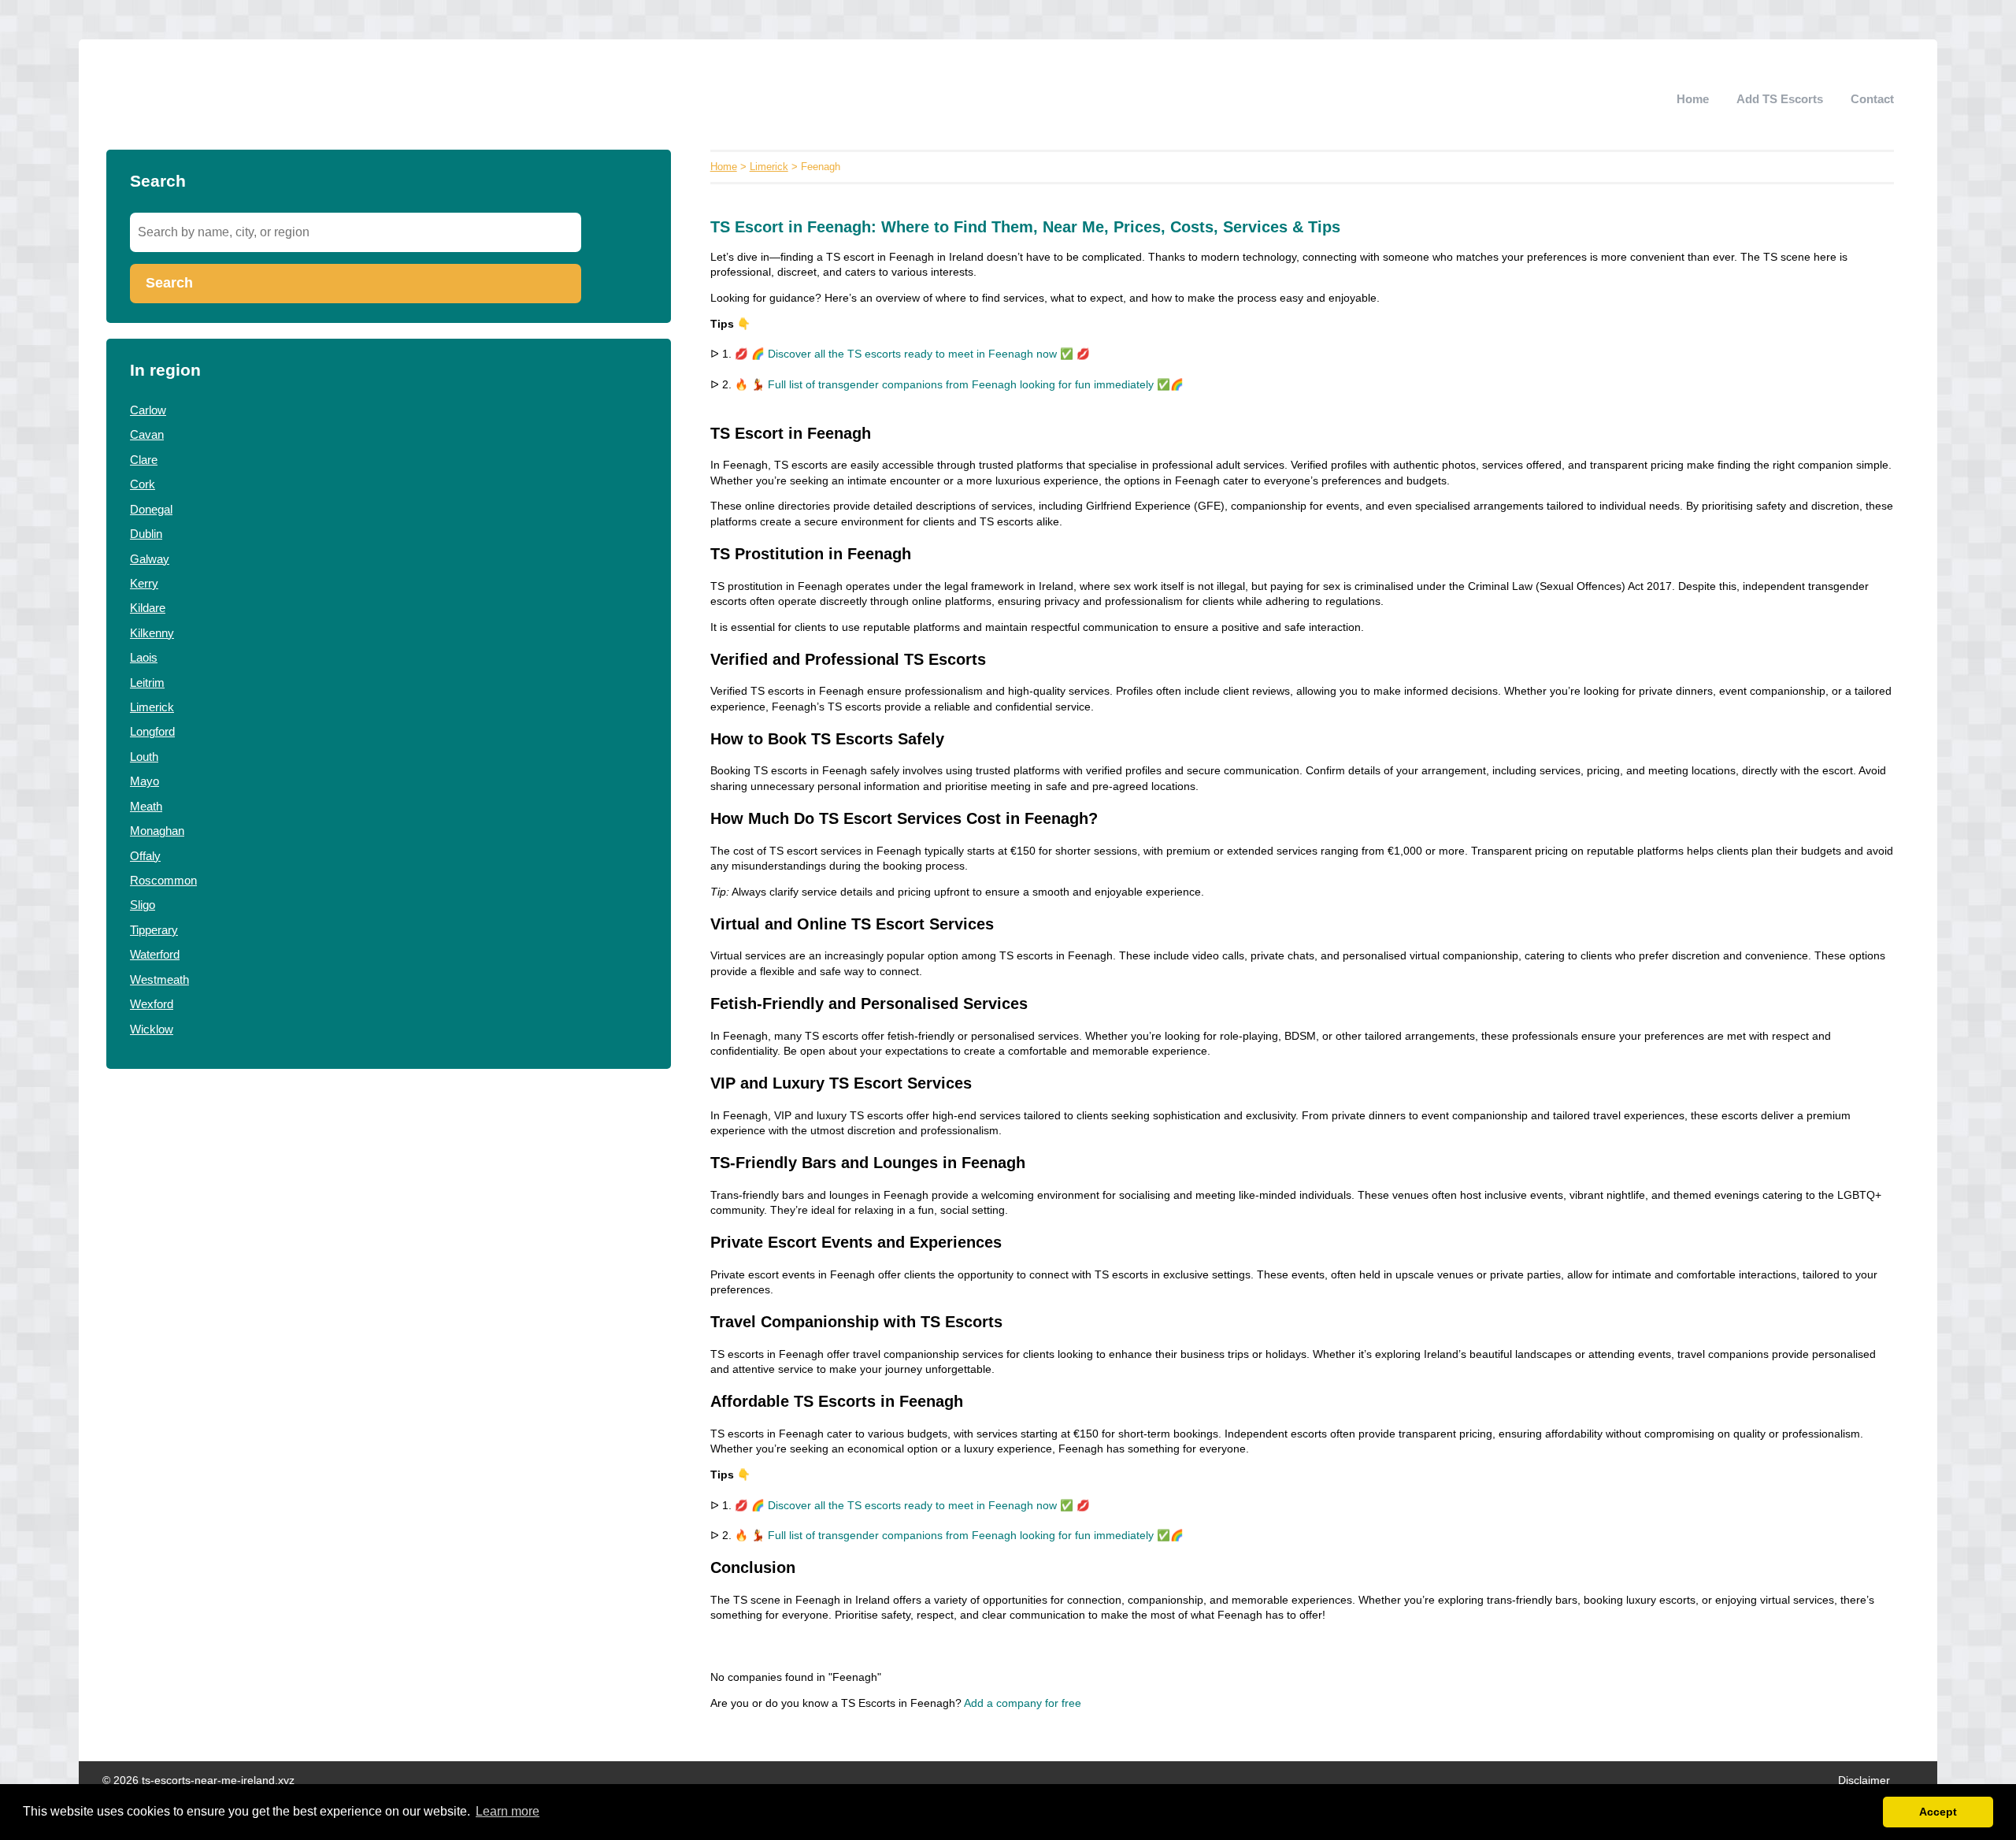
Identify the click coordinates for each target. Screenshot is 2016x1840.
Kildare (148, 608)
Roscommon (163, 880)
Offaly (145, 856)
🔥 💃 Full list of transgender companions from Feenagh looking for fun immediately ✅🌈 (959, 385)
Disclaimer (1864, 1781)
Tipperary (154, 930)
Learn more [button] (508, 1811)
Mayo (145, 781)
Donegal (151, 509)
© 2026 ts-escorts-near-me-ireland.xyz (198, 1781)
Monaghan (157, 831)
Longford (152, 731)
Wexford (152, 1004)
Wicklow (152, 1029)
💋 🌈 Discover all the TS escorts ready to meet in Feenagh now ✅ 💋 (912, 354)
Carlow (148, 410)
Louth (144, 757)
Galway (150, 559)
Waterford (155, 954)
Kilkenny (152, 633)
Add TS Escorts (1780, 99)
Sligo (143, 905)
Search (169, 283)
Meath (146, 806)
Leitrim (147, 683)
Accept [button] (1938, 1812)
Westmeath (159, 979)
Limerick (152, 707)
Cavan (147, 434)
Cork (143, 484)
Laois (144, 657)
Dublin (146, 534)
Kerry (144, 583)
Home (1693, 99)
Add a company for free (1023, 1703)
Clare (144, 460)
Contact (1872, 99)
